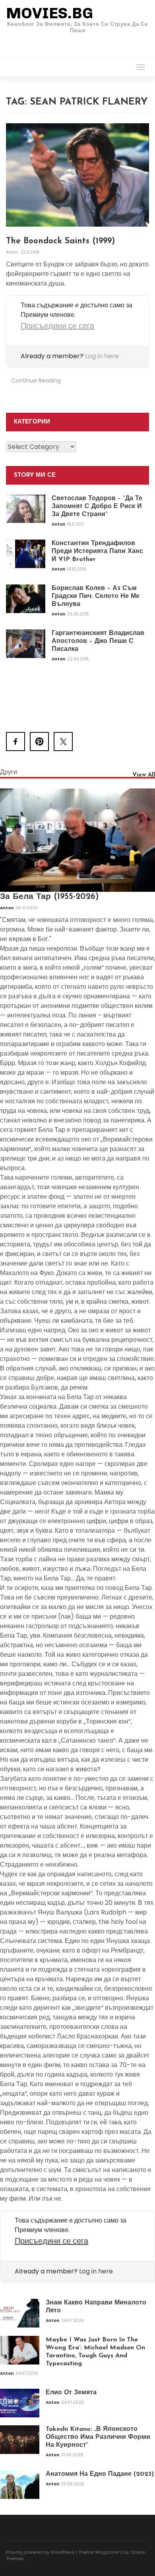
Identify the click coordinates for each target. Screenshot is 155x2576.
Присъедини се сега (57, 326)
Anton (13, 252)
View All (144, 775)
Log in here (102, 356)
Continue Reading (36, 380)
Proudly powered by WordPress (40, 2552)
